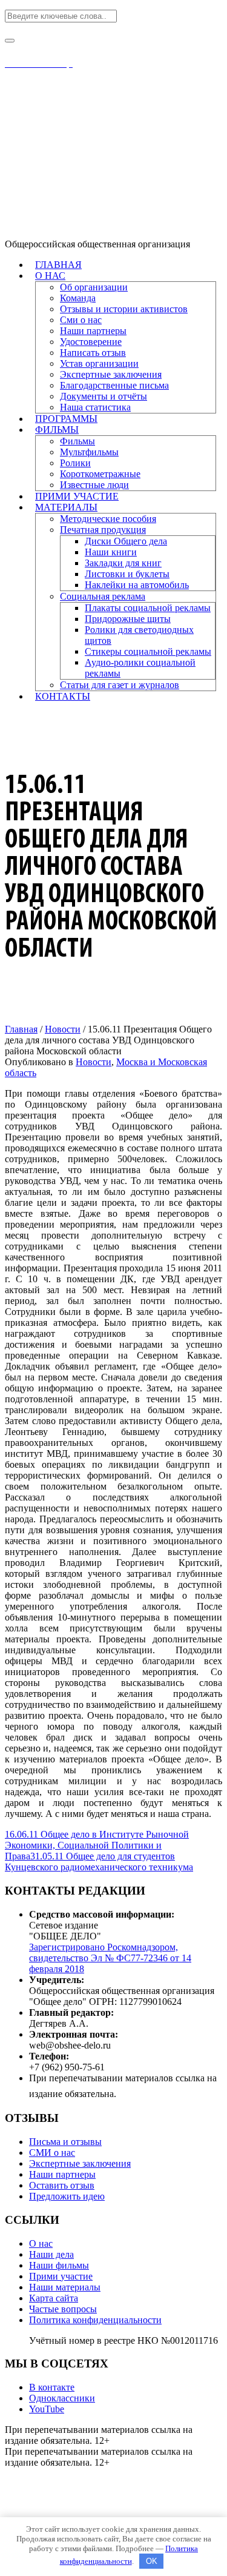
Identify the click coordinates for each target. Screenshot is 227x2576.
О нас (41, 2243)
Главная (21, 1029)
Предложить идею (67, 2196)
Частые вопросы (63, 2309)
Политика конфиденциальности (95, 2320)
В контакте (52, 2387)
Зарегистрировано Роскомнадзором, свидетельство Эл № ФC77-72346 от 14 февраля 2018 (110, 1958)
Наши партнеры (62, 2174)
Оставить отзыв (62, 2185)
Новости (63, 1029)
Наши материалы (65, 2287)
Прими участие (61, 2276)
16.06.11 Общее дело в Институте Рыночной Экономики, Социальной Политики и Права (97, 1845)
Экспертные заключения (80, 2163)
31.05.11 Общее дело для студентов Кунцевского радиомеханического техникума (99, 1862)
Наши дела (51, 2254)
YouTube (47, 2409)
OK (152, 2561)
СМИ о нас (52, 2153)
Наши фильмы (59, 2265)
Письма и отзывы (65, 2142)
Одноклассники (62, 2398)
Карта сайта (54, 2298)
